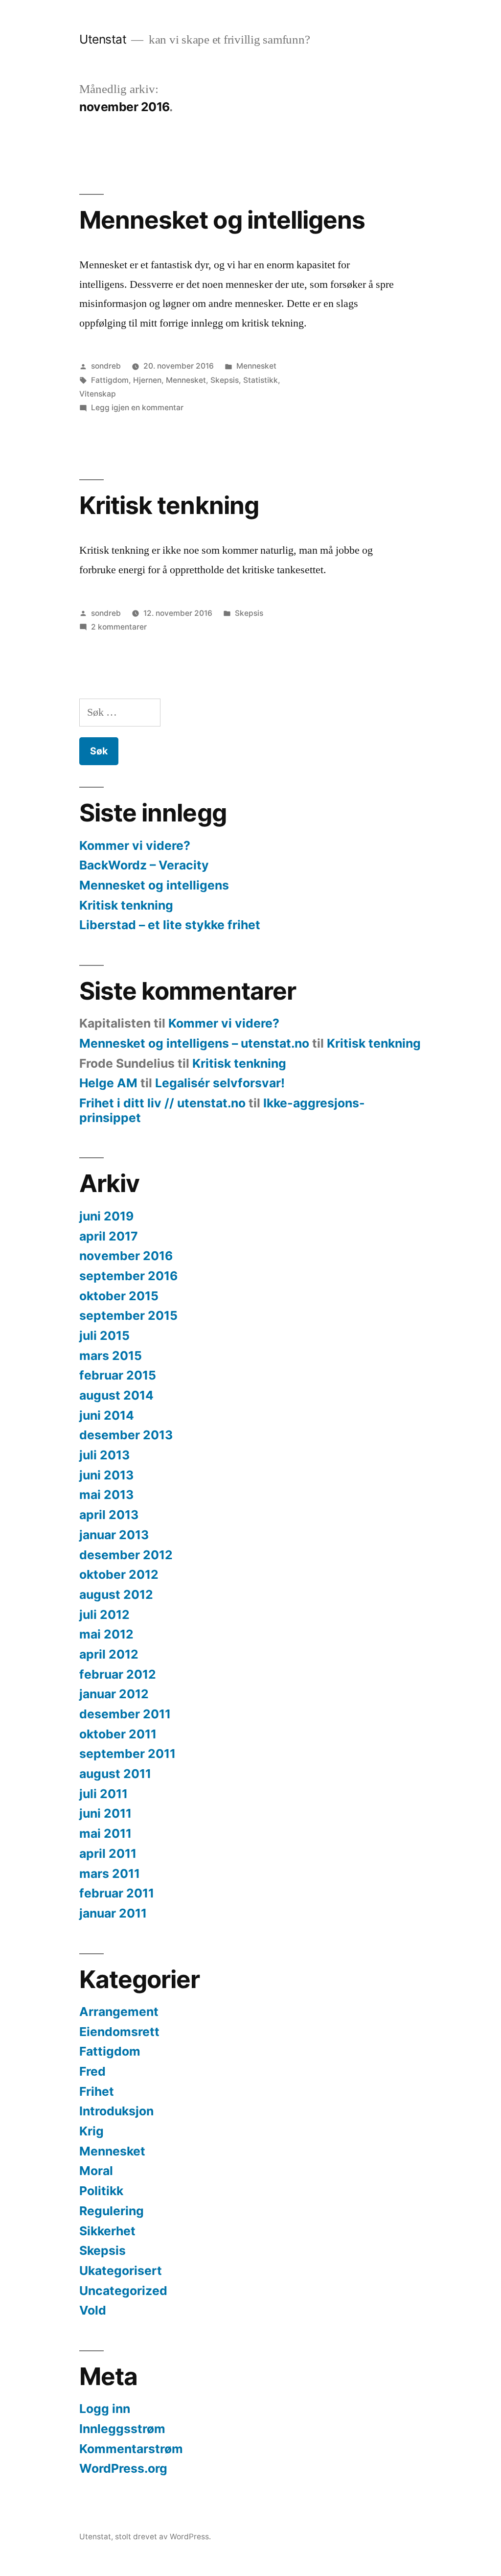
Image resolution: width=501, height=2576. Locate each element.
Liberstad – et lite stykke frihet (170, 925)
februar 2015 (118, 1375)
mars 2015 (111, 1356)
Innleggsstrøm (122, 2429)
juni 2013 (106, 1475)
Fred (92, 2071)
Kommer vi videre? (135, 845)
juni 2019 (106, 1216)
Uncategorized (123, 2291)
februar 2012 (118, 1674)
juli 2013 (104, 1455)
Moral (96, 2171)
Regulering (112, 2211)
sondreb (106, 366)
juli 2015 (104, 1335)
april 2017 (109, 1236)
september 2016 (128, 1276)
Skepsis (225, 380)
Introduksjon (116, 2111)
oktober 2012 (119, 1574)
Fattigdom (110, 380)
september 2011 (127, 1754)
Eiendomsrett (119, 2032)
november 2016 (126, 1256)
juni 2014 (107, 1415)
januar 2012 (114, 1694)
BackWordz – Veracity (144, 865)
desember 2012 (126, 1555)
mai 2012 (106, 1634)
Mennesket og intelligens (222, 220)
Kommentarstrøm (131, 2449)
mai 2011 (105, 1833)
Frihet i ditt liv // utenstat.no (162, 1103)
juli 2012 (104, 1615)
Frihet (97, 2091)
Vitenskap (98, 394)
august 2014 (116, 1395)
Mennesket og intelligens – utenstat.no (194, 1043)
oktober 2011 (118, 1734)
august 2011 (115, 1774)
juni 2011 (105, 1813)
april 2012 (109, 1654)
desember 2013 (126, 1435)
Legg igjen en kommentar (137, 408)
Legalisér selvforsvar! (220, 1083)
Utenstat (103, 39)
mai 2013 (106, 1495)
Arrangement (119, 2012)
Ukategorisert (121, 2271)
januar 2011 (113, 1913)
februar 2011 (117, 1893)
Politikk (101, 2191)
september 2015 (128, 1315)
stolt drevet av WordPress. (163, 2537)
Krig (91, 2131)
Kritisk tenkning (169, 505)
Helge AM (108, 1083)
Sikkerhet (107, 2231)
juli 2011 (103, 1794)
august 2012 (116, 1594)
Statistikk (261, 380)
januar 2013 (114, 1535)
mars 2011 (110, 1873)
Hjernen (147, 380)
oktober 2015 (119, 1296)
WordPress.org (123, 2468)
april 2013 (109, 1515)
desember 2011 (125, 1714)
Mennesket (256, 366)
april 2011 (108, 1853)
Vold (93, 2310)
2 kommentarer (119, 627)
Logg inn (105, 2409)
